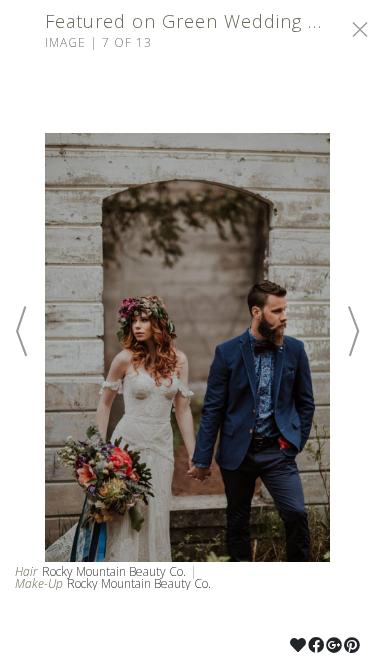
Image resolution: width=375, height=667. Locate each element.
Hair (26, 572)
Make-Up (39, 584)
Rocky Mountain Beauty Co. (114, 571)
